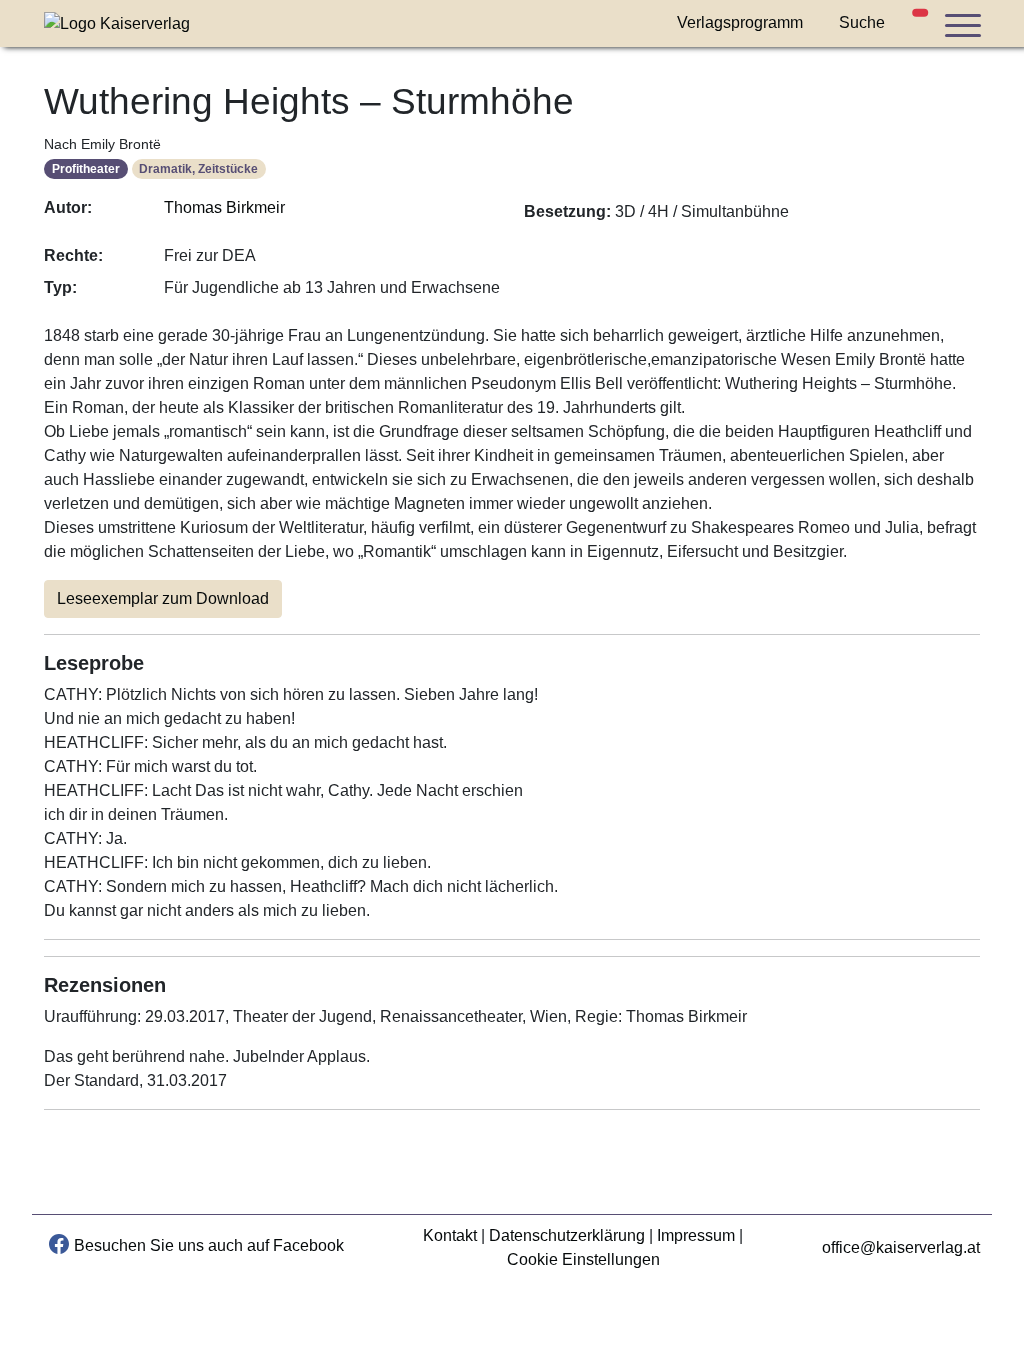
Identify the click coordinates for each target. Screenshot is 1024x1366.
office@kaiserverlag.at (901, 1247)
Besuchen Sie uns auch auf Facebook (209, 1245)
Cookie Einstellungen (583, 1259)
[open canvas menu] (962, 24)
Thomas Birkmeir (224, 207)
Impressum (696, 1235)
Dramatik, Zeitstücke (198, 169)
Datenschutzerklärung (567, 1235)
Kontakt (450, 1235)
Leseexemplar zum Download (163, 598)
